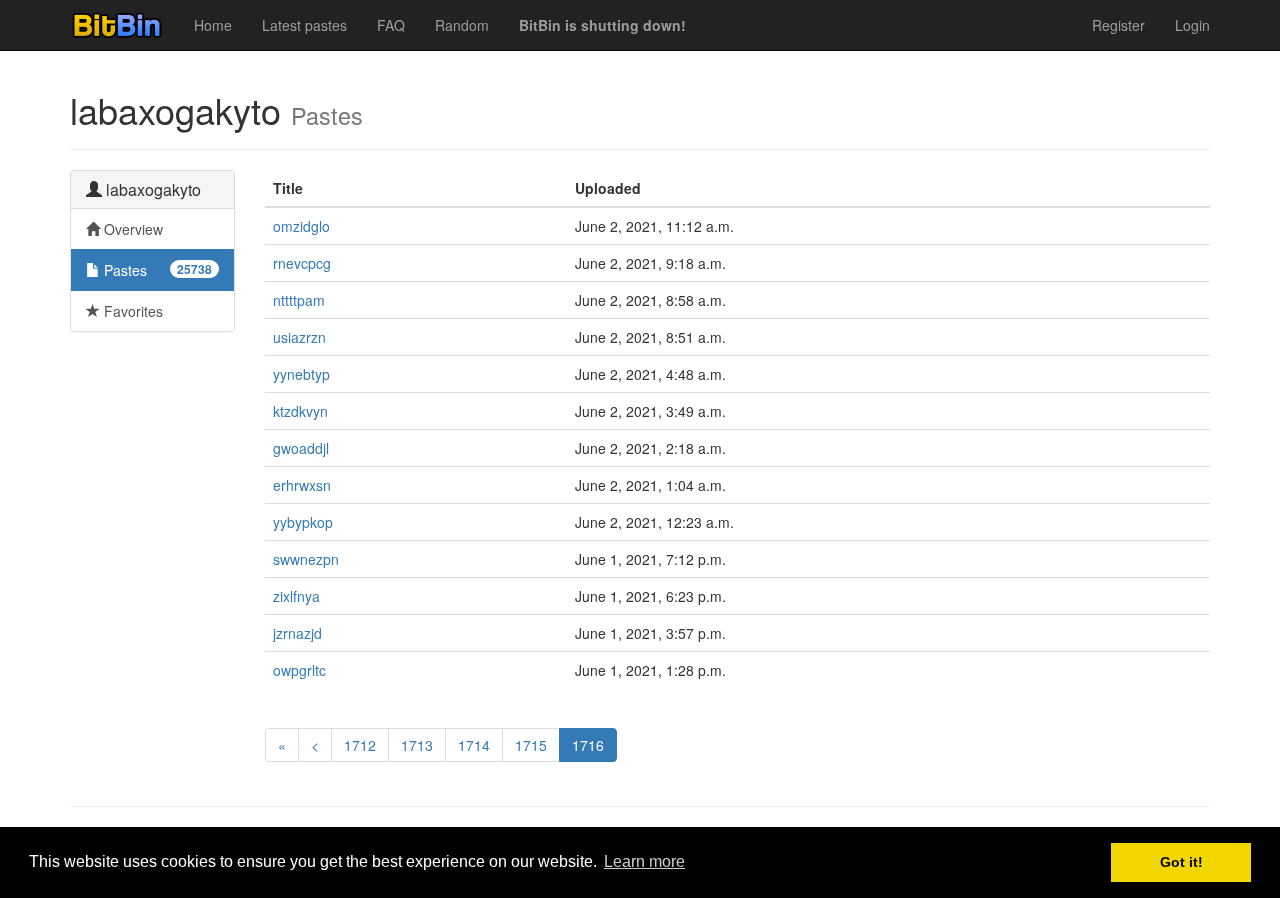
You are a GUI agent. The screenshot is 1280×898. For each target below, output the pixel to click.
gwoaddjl (301, 448)
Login (1192, 25)
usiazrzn (299, 337)
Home (213, 25)
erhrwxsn (302, 485)
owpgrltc (299, 670)
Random (462, 25)
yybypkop (303, 522)
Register (1118, 25)
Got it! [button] (1181, 862)
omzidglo (301, 226)
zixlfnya (296, 596)
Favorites (131, 311)
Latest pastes (304, 25)
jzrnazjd (297, 633)
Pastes (156, 270)
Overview (131, 229)
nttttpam (299, 300)
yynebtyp (301, 374)
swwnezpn (306, 559)
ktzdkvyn (300, 411)
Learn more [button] (644, 861)
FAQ (391, 25)
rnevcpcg (302, 263)
